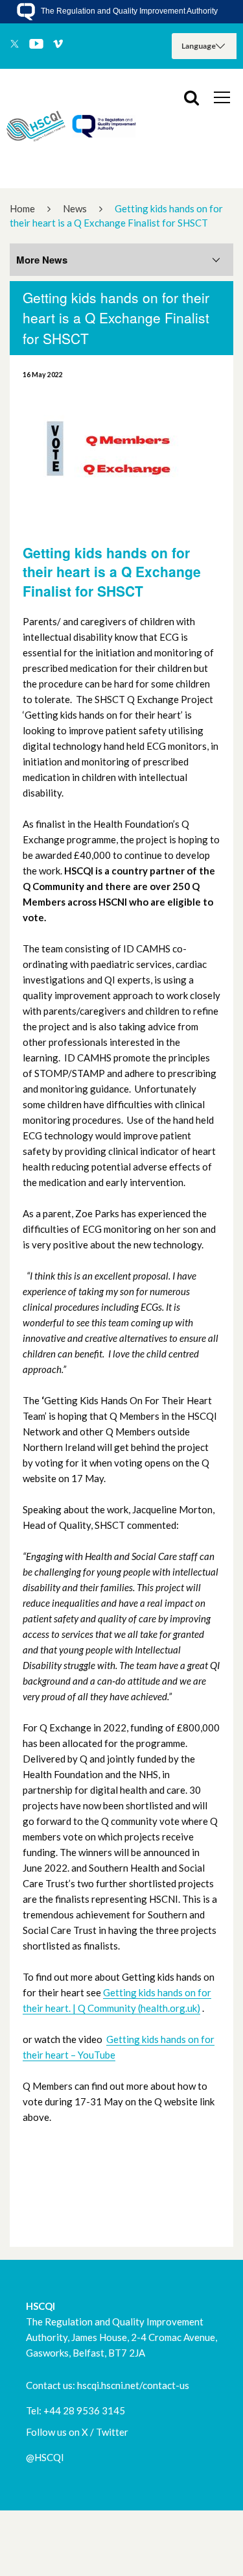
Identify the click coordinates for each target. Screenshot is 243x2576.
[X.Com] (15, 45)
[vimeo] (58, 45)
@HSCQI (45, 2457)
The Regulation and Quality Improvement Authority (128, 11)
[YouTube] (36, 45)
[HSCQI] (71, 129)
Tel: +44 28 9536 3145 (75, 2410)
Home (22, 208)
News (75, 208)
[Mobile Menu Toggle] (222, 97)
